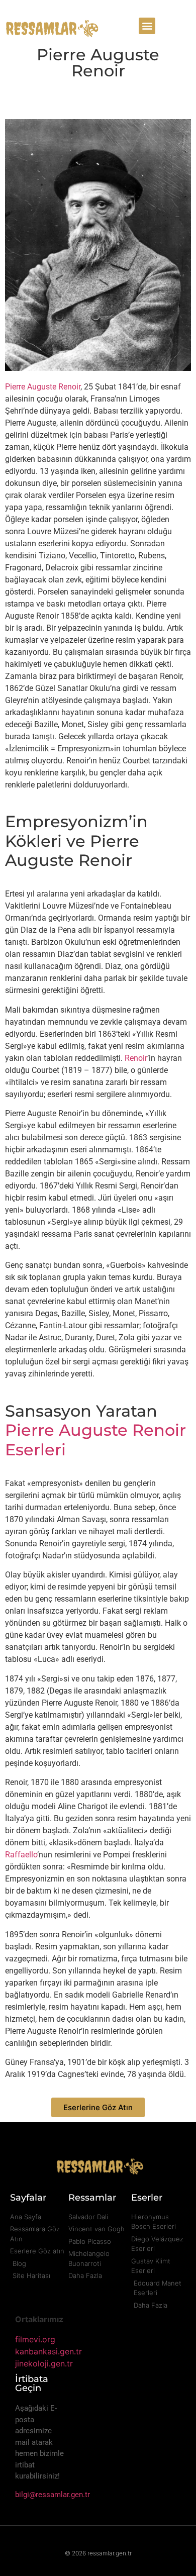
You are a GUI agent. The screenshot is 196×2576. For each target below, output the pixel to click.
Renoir (136, 1058)
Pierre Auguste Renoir (43, 387)
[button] (147, 26)
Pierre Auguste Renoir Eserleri (95, 1440)
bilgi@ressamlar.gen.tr (53, 2495)
